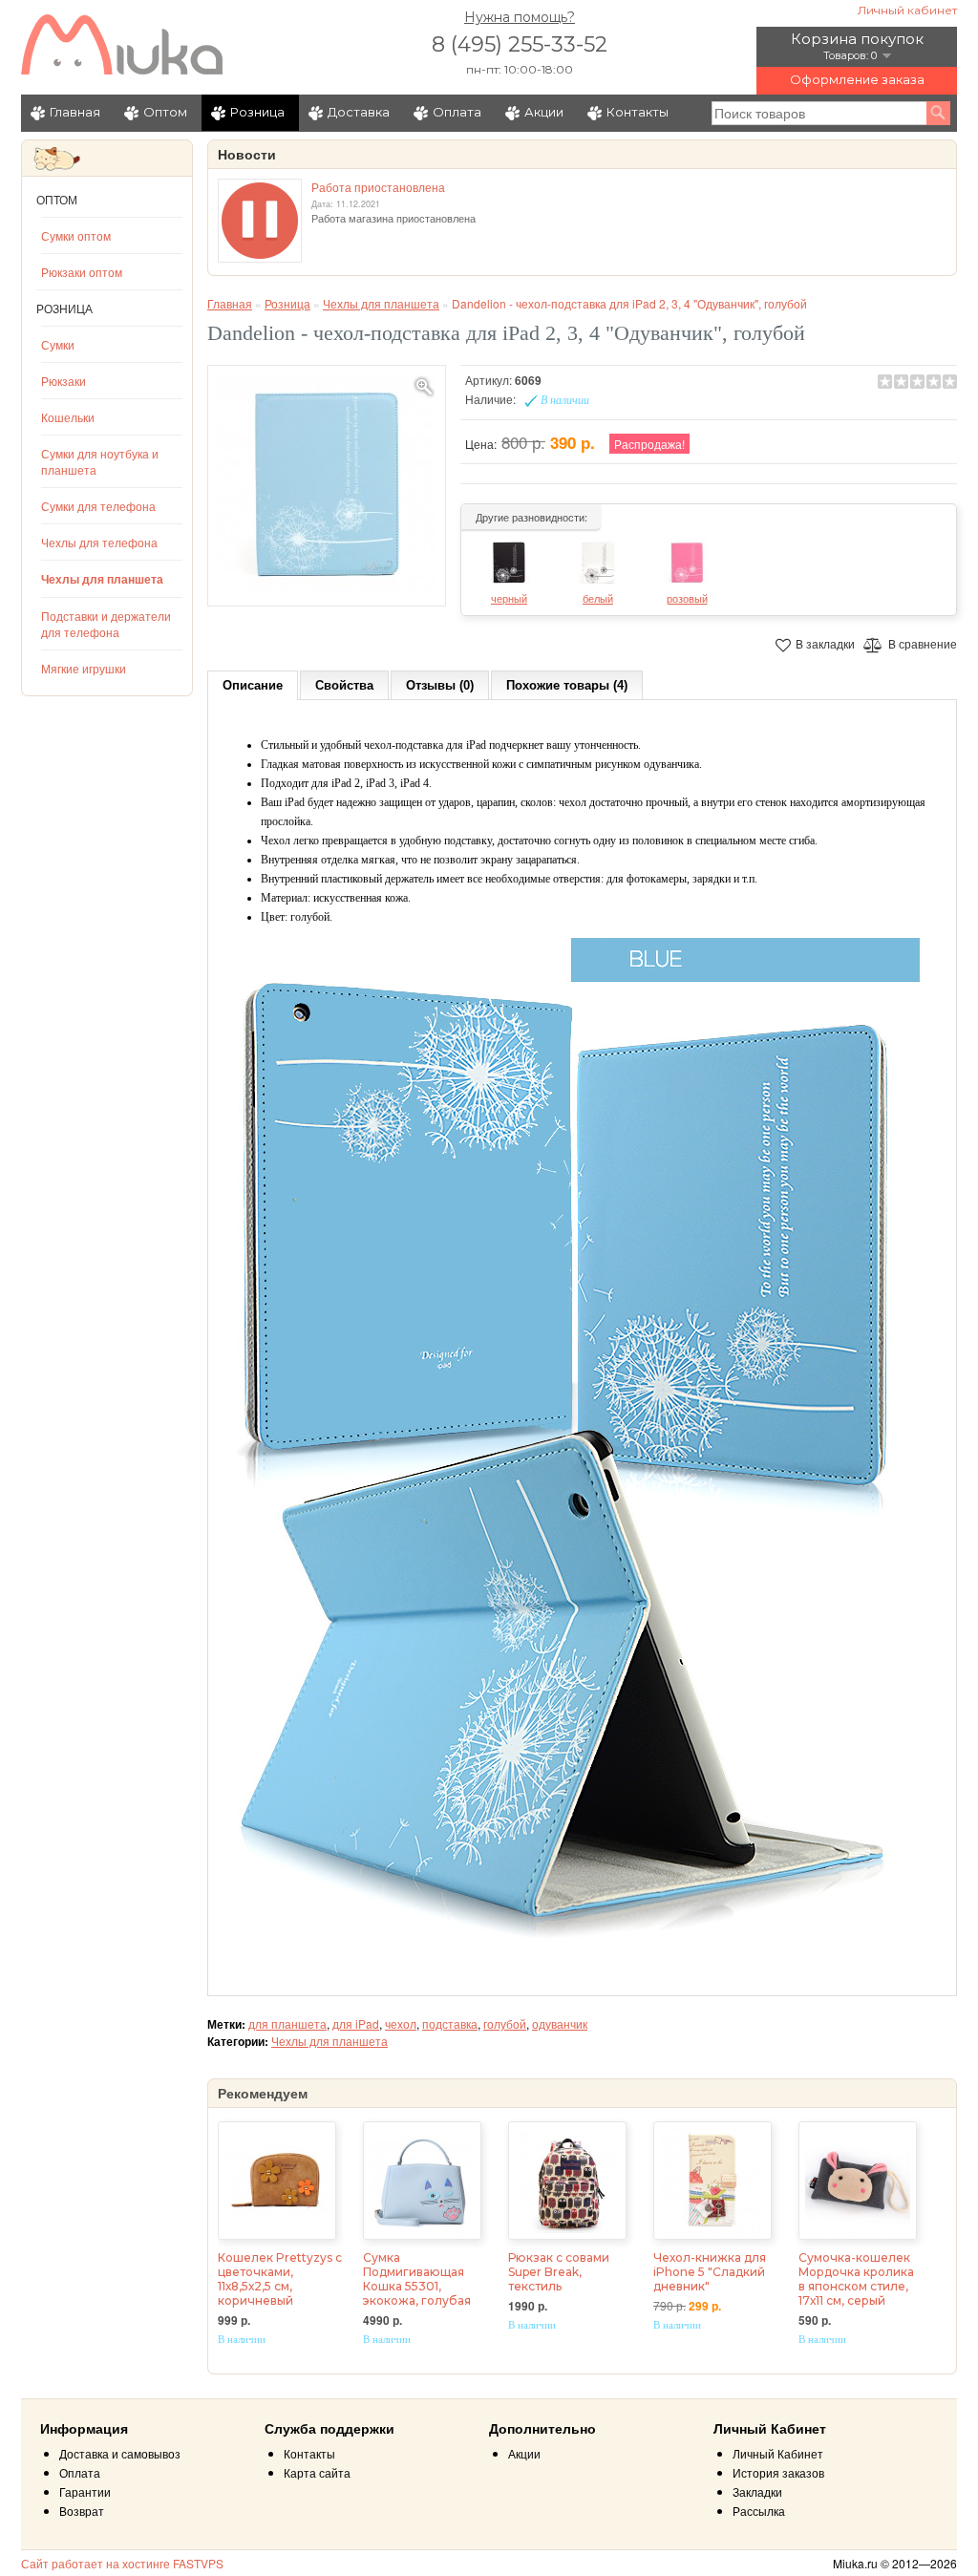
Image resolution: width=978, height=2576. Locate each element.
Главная (75, 112)
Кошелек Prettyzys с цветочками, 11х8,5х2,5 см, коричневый (280, 2279)
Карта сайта (317, 2472)
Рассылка (759, 2511)
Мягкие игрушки (84, 668)
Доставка (359, 112)
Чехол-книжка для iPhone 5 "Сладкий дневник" (710, 2272)
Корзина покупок (857, 39)
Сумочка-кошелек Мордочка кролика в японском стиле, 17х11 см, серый (856, 2279)
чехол (401, 2023)
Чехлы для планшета (102, 579)
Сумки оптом (76, 235)
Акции (544, 112)
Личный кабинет (907, 10)
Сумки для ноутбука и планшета (100, 461)
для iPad (356, 2023)
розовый (687, 598)
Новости (247, 155)
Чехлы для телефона (99, 542)
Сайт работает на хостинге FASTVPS (122, 2563)
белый (598, 598)
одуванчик (560, 2023)
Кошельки (68, 417)
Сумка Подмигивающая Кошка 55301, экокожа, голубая (417, 2279)
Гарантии (85, 2491)
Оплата (457, 112)
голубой (505, 2023)
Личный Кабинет (778, 2453)
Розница (257, 112)
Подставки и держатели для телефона (106, 624)
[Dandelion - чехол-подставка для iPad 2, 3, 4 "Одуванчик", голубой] (327, 486)
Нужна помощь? (520, 17)
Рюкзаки (64, 381)
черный (509, 598)
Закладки (757, 2491)
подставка (450, 2023)
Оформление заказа (857, 79)
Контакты (638, 112)
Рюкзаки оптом (82, 272)
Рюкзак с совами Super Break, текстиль (559, 2272)
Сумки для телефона (98, 506)
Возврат (82, 2511)
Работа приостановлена (378, 187)
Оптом (165, 112)
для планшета (287, 2023)
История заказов (778, 2472)
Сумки (58, 344)
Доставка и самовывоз (120, 2453)
